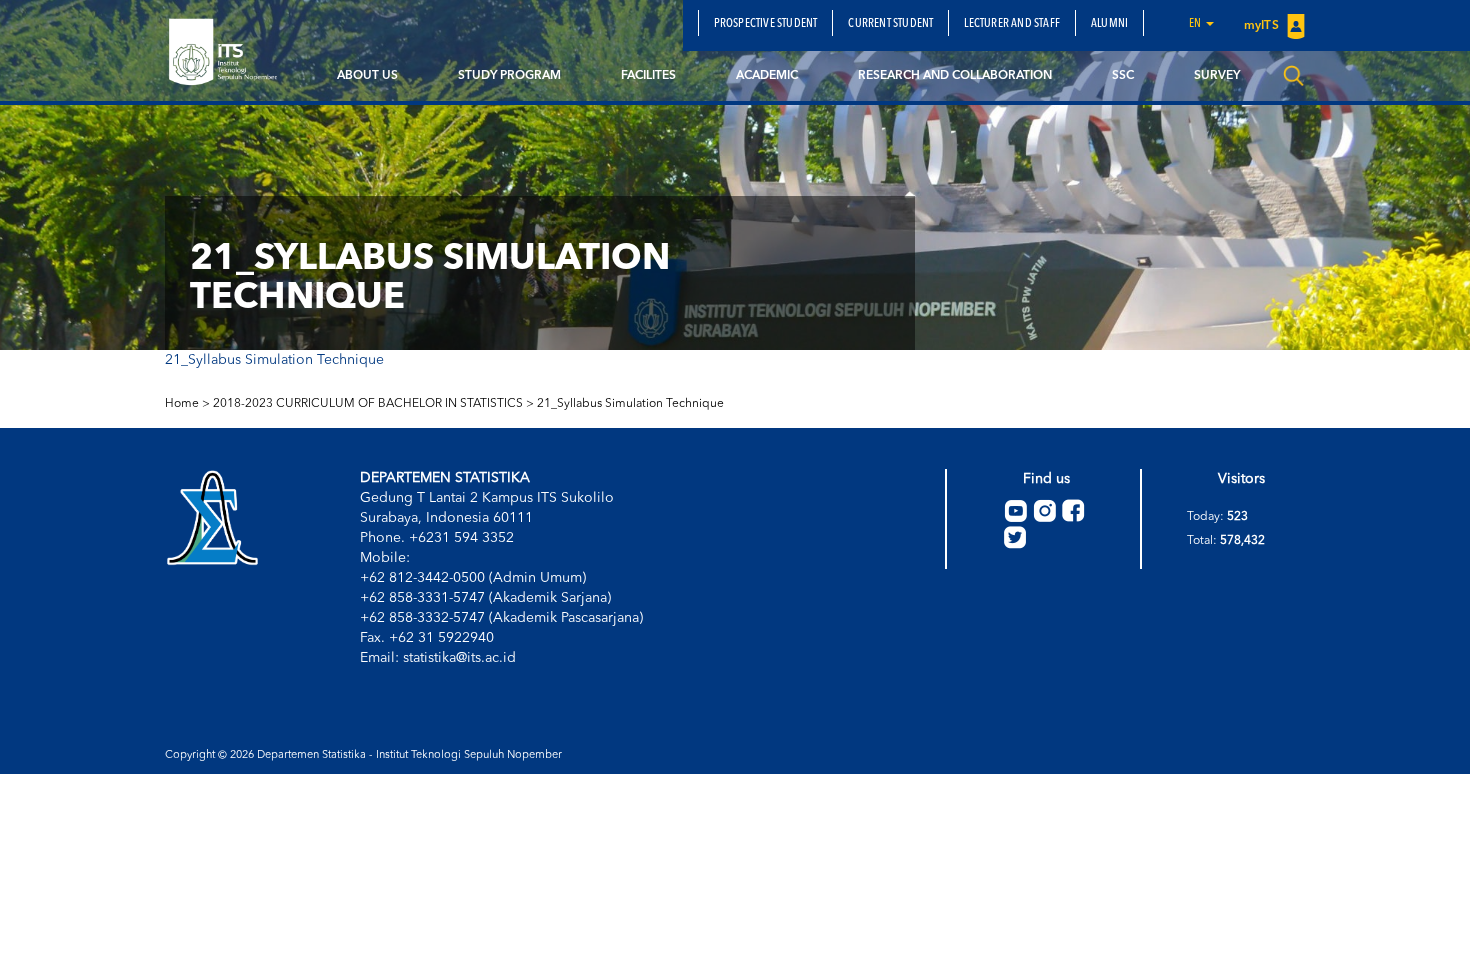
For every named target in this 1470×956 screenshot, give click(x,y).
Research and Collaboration (955, 76)
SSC (1123, 76)
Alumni (1109, 24)
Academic (767, 76)
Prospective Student (766, 24)
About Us (367, 76)
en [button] (1196, 24)
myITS (1263, 26)
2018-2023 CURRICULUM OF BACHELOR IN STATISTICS (368, 404)
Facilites (648, 76)
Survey (1217, 76)
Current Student (890, 24)
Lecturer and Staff (1012, 24)
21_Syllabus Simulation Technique (274, 360)
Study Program (509, 76)
